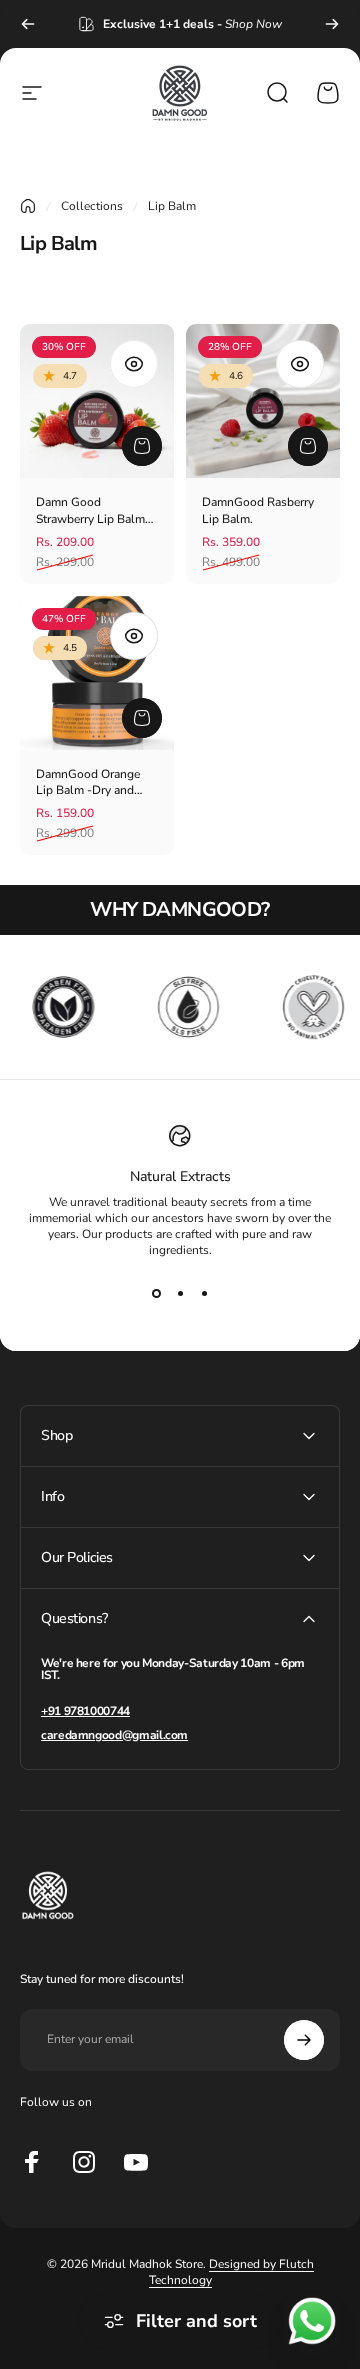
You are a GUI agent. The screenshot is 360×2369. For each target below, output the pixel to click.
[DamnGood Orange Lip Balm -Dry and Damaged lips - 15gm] (97, 673)
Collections (92, 206)
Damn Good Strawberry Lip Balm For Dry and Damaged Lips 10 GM (94, 511)
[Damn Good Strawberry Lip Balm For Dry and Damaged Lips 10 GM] (97, 401)
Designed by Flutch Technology (231, 2272)
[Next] (332, 24)
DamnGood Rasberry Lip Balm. (258, 510)
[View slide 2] (180, 1294)
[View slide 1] (156, 1294)
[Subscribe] (304, 2040)
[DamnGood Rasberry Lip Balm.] (263, 401)
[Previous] (28, 24)
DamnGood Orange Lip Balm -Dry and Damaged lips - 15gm (94, 783)
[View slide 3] (204, 1294)
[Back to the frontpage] (28, 206)
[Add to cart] (142, 446)
